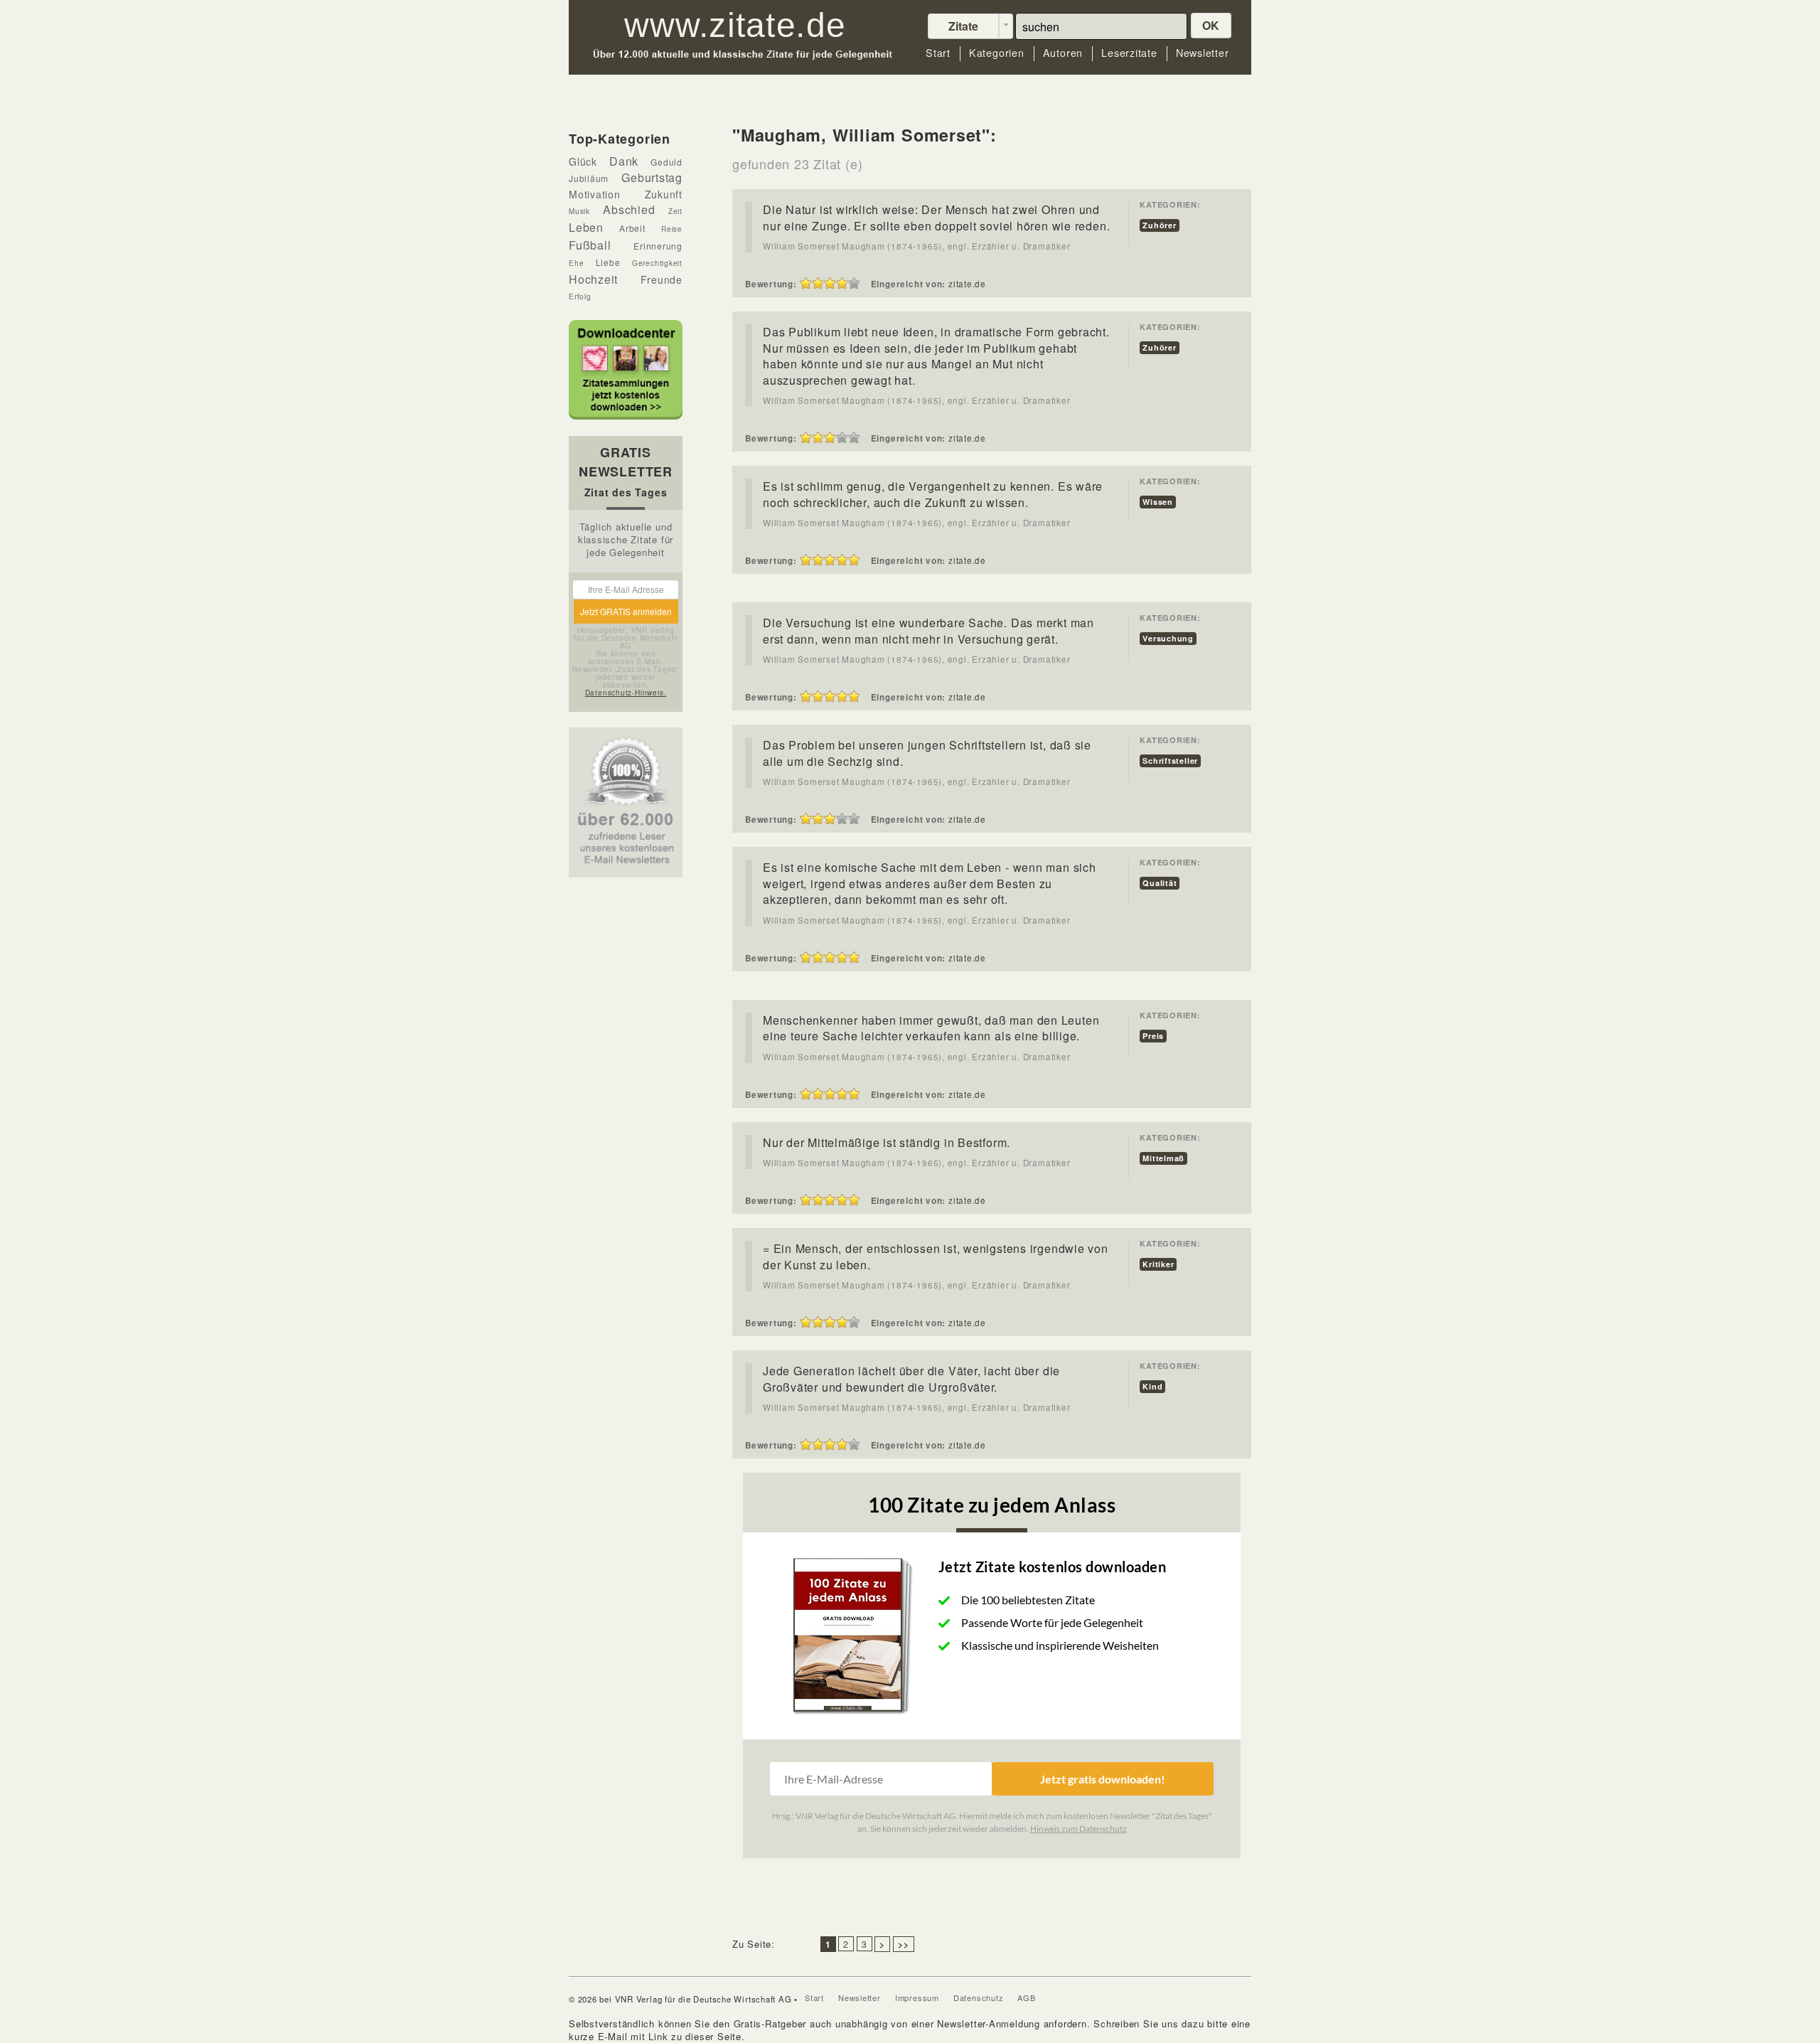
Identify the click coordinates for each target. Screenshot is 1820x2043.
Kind (1152, 1386)
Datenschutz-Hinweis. (626, 693)
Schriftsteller (1170, 761)
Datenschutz (979, 1997)
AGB (1026, 1997)
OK (1211, 25)
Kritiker (1158, 1264)
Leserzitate (1129, 53)
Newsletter (1203, 53)
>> (904, 1944)
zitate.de (967, 284)
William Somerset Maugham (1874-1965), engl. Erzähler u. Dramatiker (916, 246)
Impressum (917, 1997)
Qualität (1160, 883)
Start (938, 53)
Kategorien (997, 53)
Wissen (1158, 502)
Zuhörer (1159, 225)
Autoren (1063, 53)
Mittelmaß (1163, 1158)
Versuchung (1168, 638)
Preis (1153, 1036)
